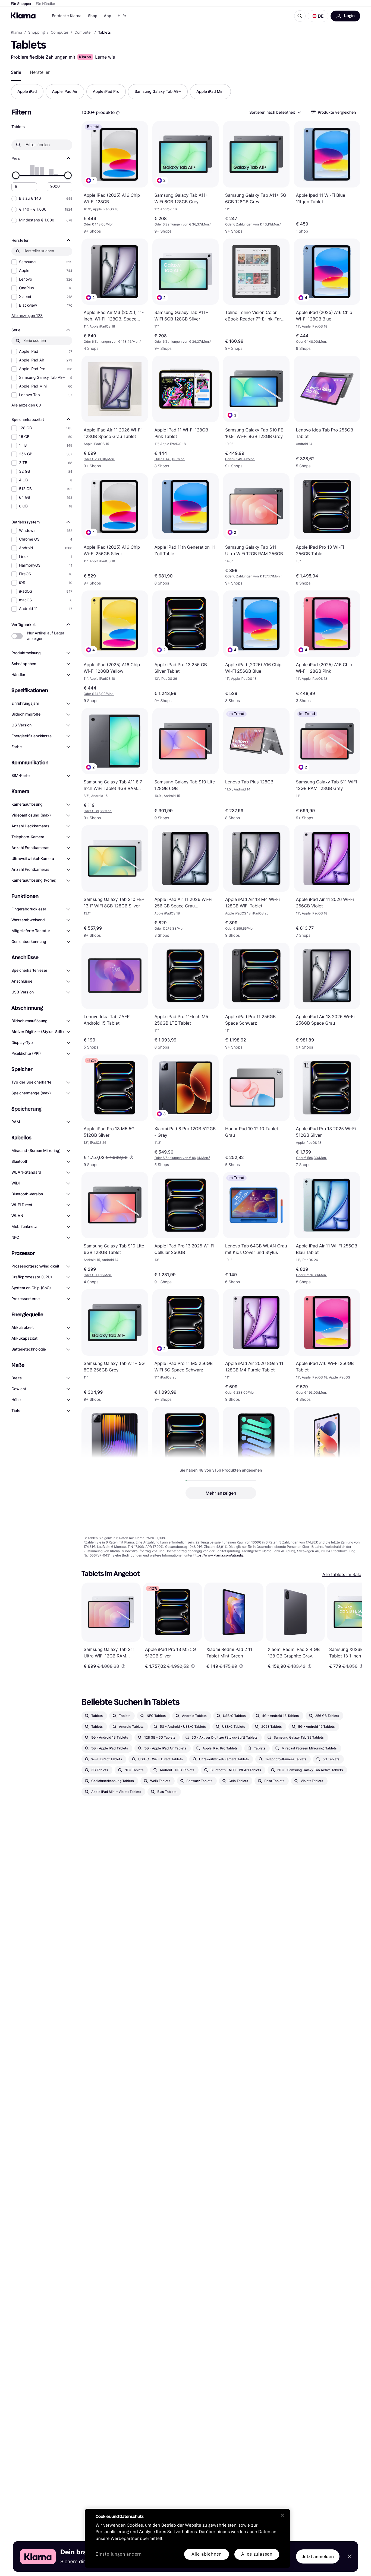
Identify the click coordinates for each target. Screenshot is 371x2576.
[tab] (16, 72)
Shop (93, 16)
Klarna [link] (16, 33)
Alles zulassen (257, 2554)
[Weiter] (353, 1626)
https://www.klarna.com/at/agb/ (218, 1555)
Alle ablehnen (207, 2554)
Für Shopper (21, 4)
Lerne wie (105, 57)
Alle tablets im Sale (342, 1574)
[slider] (16, 175)
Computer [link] (60, 33)
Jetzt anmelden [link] (318, 2556)
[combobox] (275, 112)
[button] (318, 16)
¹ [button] (183, 224)
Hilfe (122, 16)
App (107, 16)
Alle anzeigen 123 (27, 315)
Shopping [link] (37, 33)
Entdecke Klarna (67, 16)
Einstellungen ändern (119, 2554)
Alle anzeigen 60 (26, 405)
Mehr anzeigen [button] (221, 1493)
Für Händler (45, 4)
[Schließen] (282, 2515)
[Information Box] (118, 113)
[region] (187, 2538)
